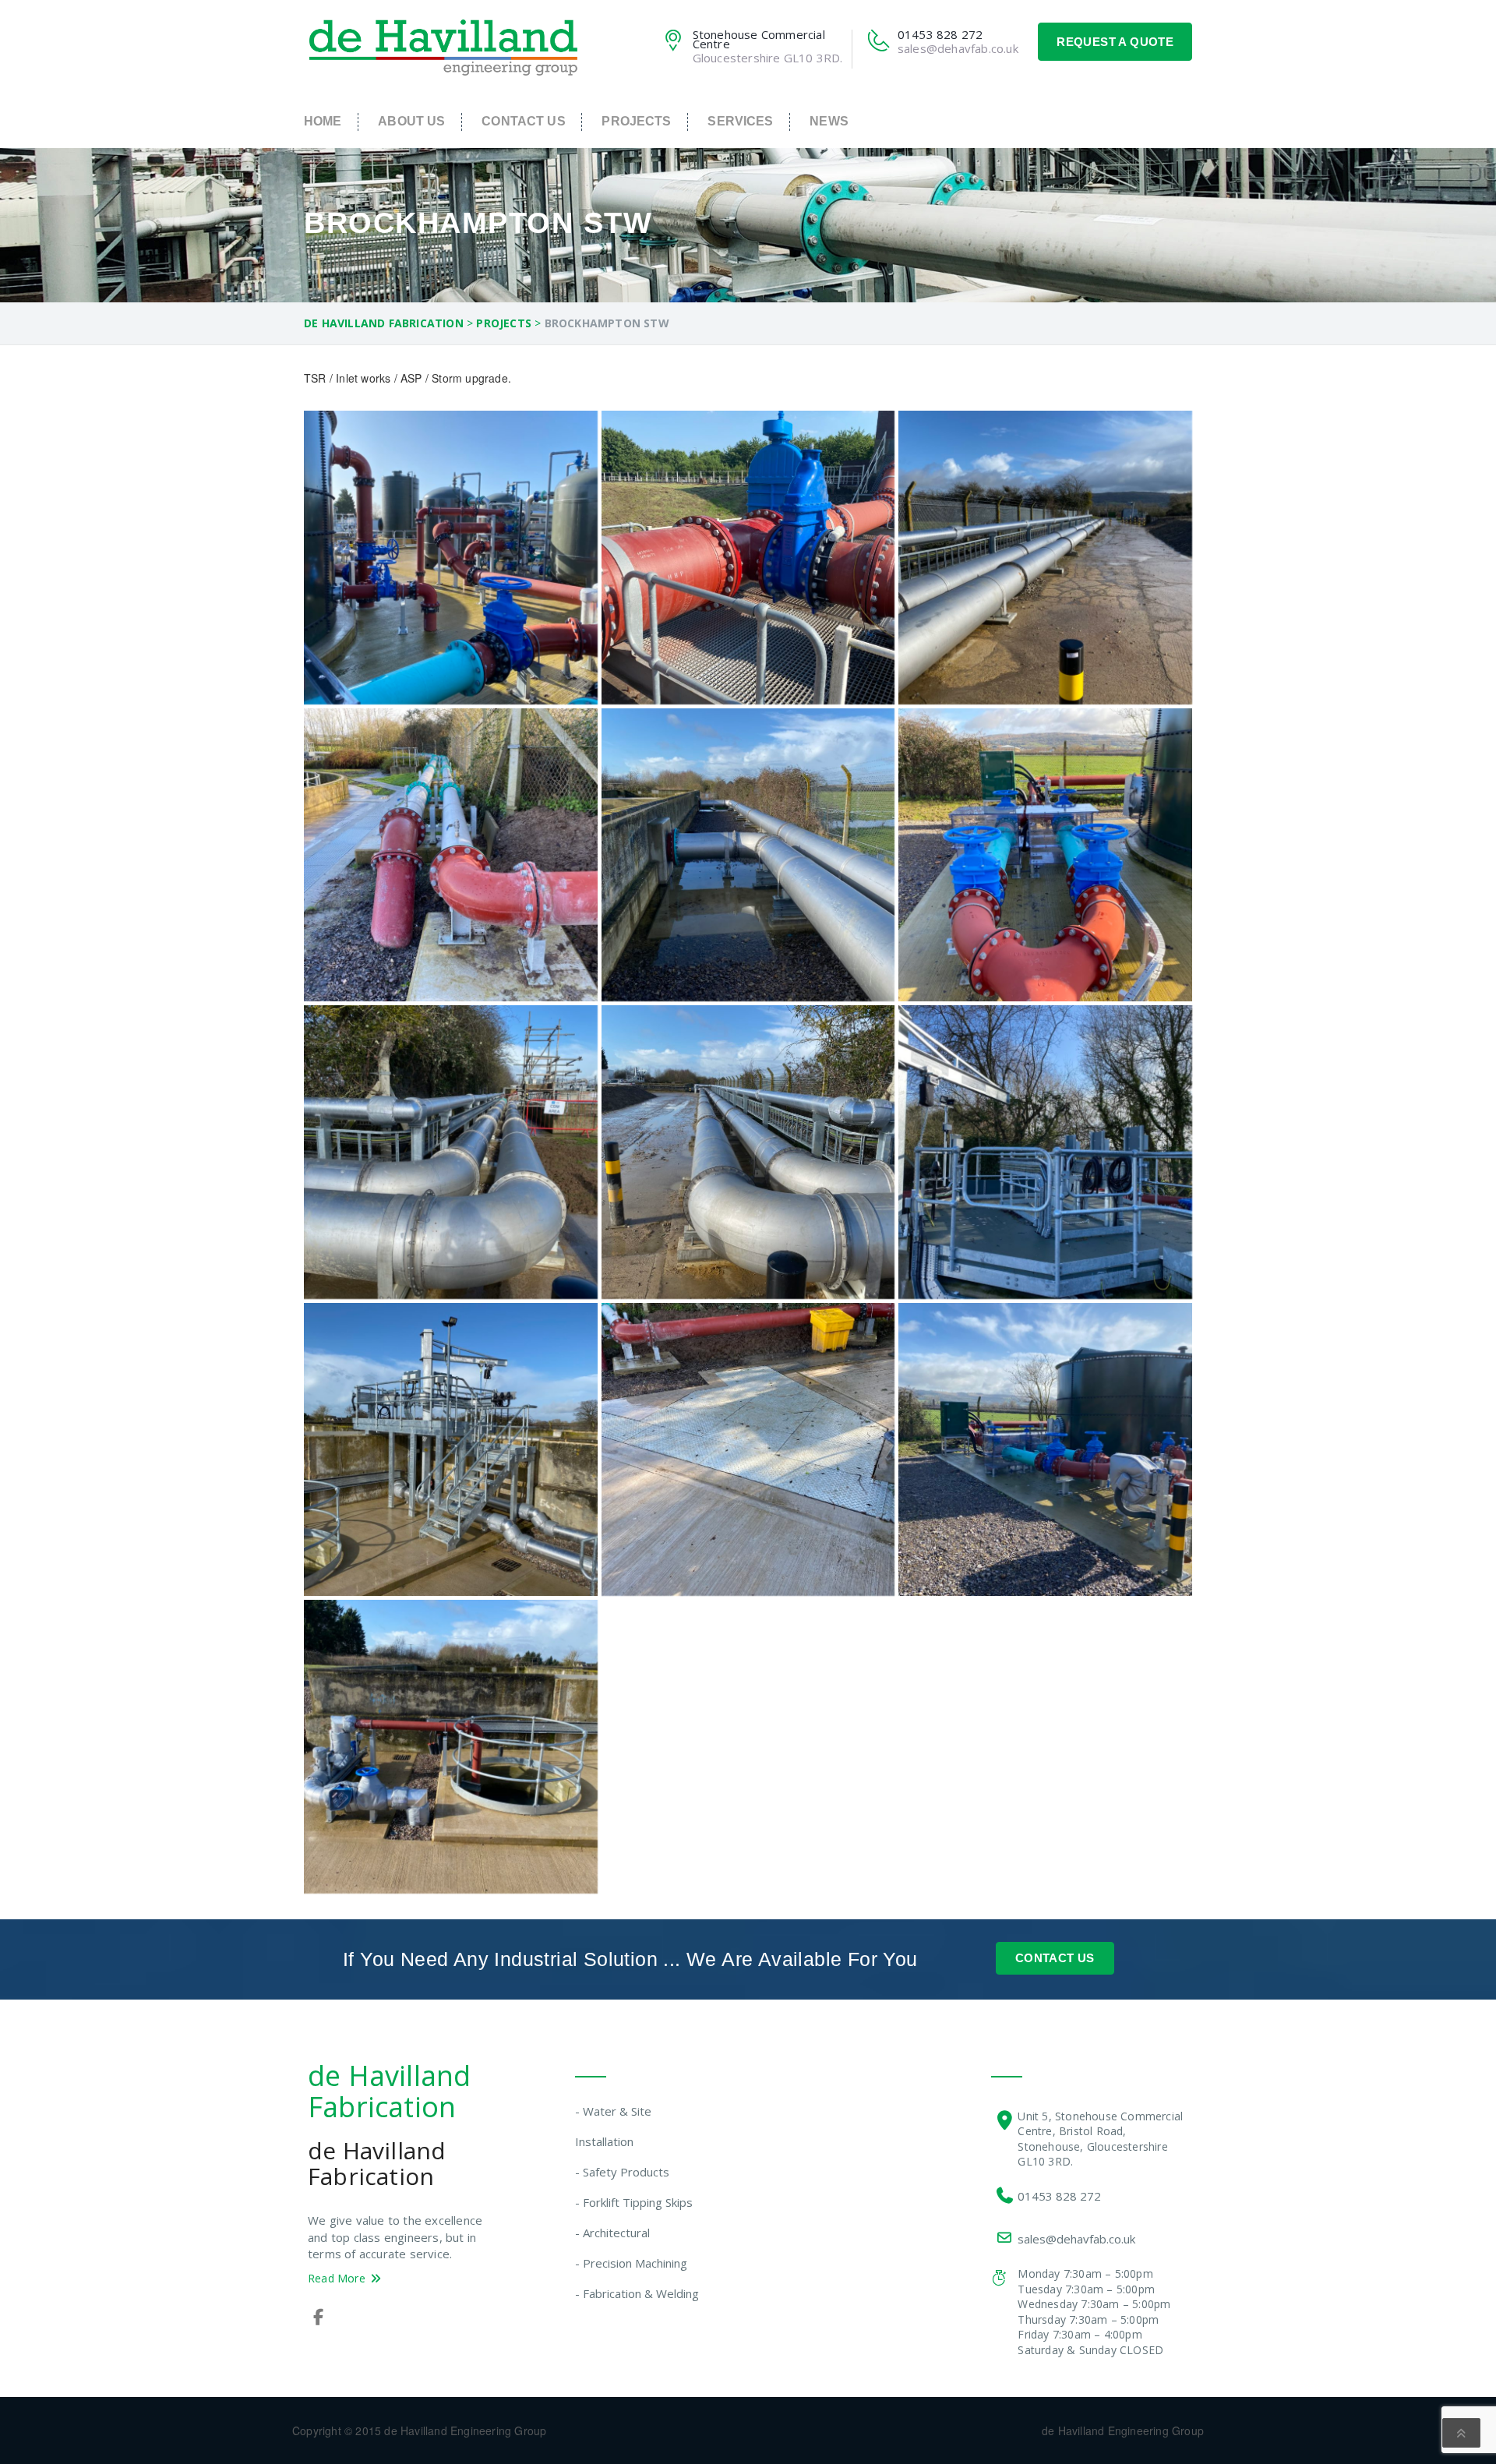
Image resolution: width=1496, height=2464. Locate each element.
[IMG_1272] (1045, 1152)
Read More (338, 2278)
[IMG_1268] (1045, 558)
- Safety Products (622, 2172)
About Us (411, 121)
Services (740, 121)
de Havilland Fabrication (389, 2091)
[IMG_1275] (451, 855)
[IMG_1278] (1045, 1450)
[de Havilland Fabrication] (444, 46)
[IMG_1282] (451, 558)
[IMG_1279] (1045, 855)
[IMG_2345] (748, 558)
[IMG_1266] (451, 1450)
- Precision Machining (631, 2263)
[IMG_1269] (748, 855)
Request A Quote (1115, 42)
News (829, 121)
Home (323, 121)
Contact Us (523, 121)
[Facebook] (318, 2318)
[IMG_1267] (451, 1747)
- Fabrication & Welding (637, 2293)
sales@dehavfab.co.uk (1076, 2239)
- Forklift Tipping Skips (634, 2202)
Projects (636, 121)
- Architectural (612, 2233)
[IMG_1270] (748, 1152)
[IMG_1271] (451, 1152)
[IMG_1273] (748, 1450)
